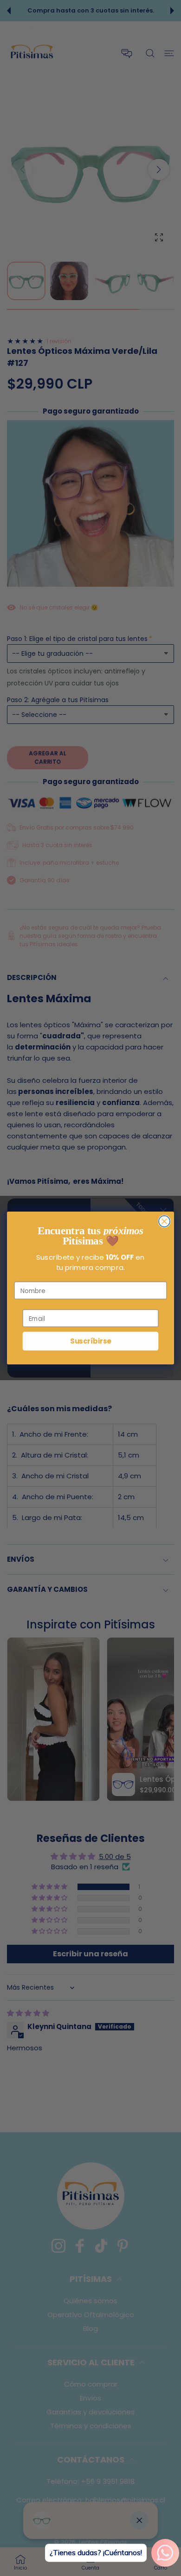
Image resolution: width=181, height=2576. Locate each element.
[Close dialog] (164, 1221)
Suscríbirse (91, 1341)
